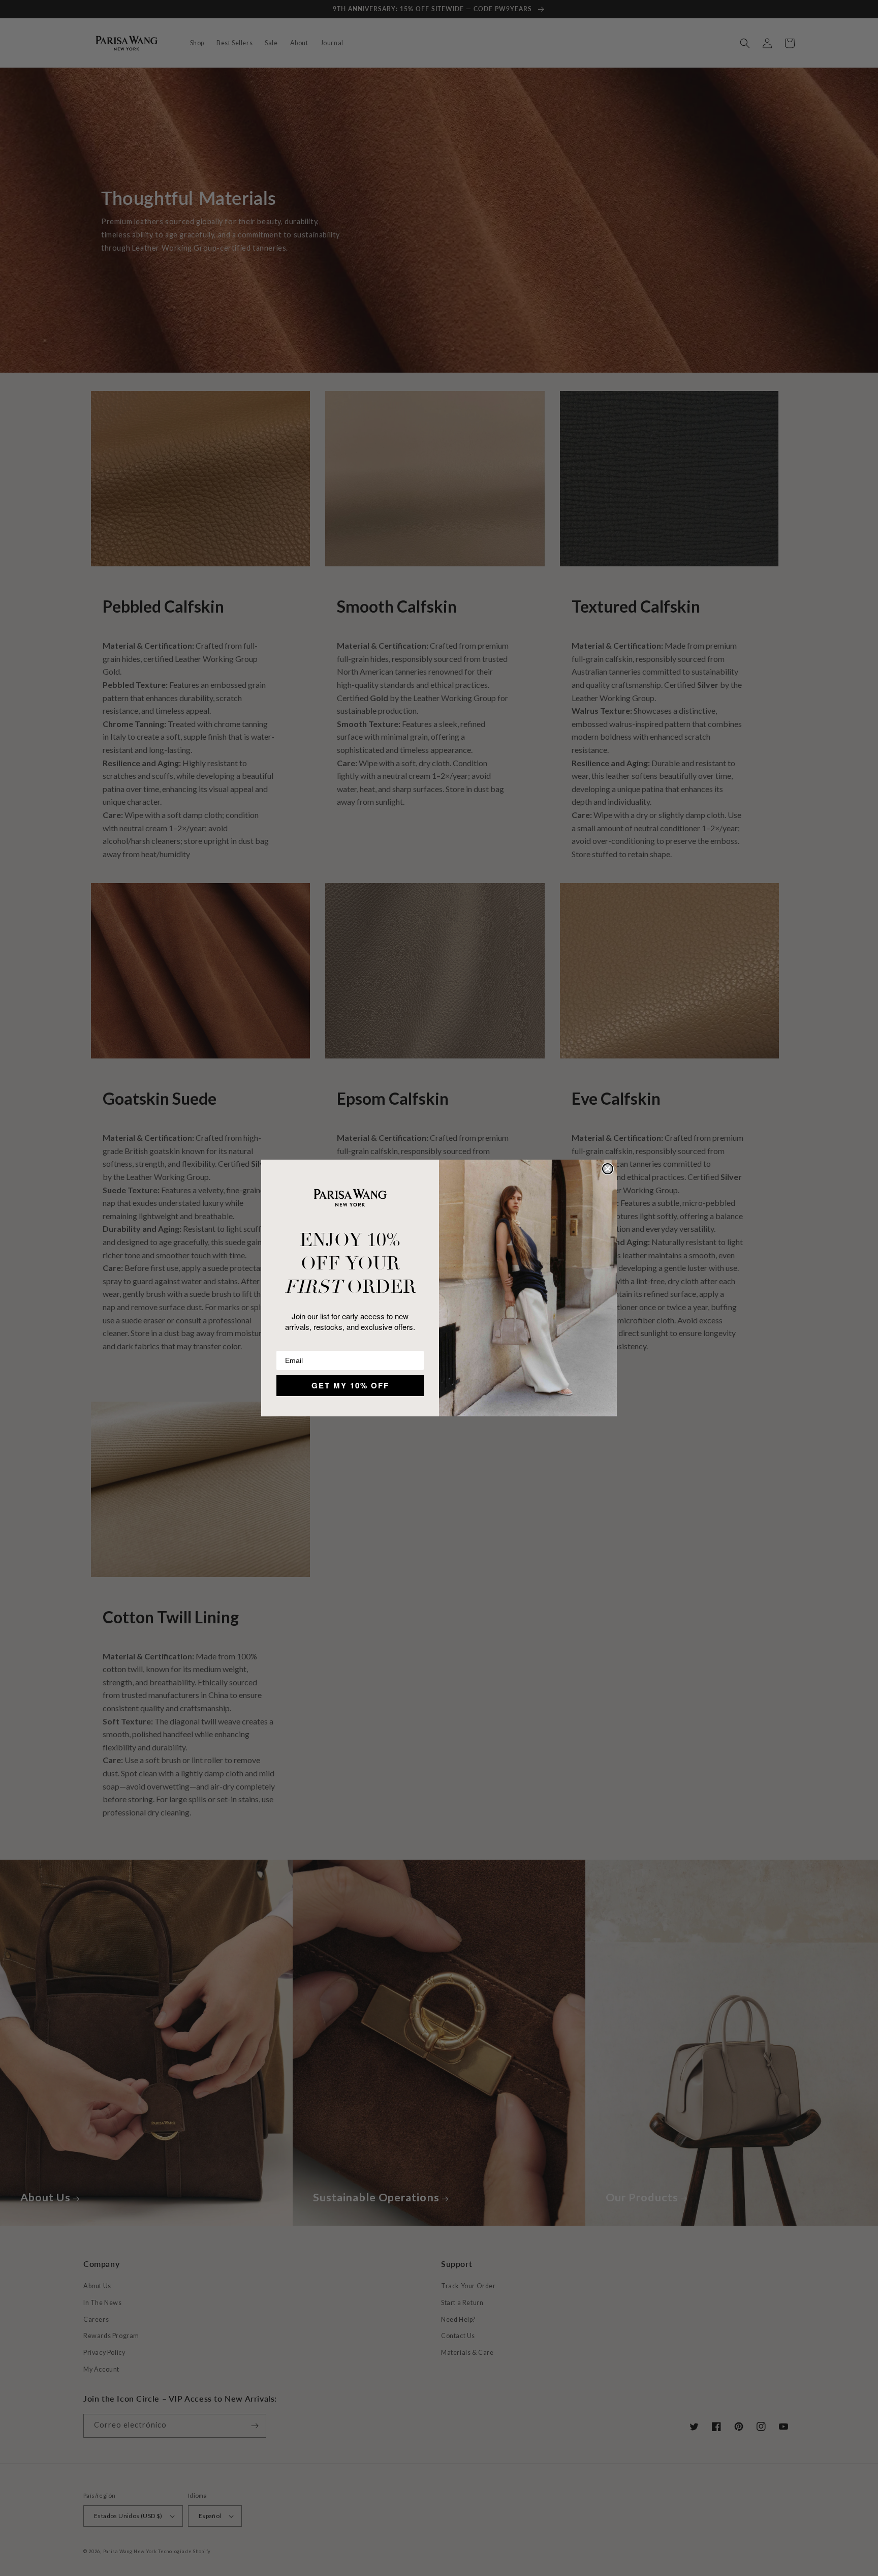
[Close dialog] (608, 1169)
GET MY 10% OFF (350, 1385)
